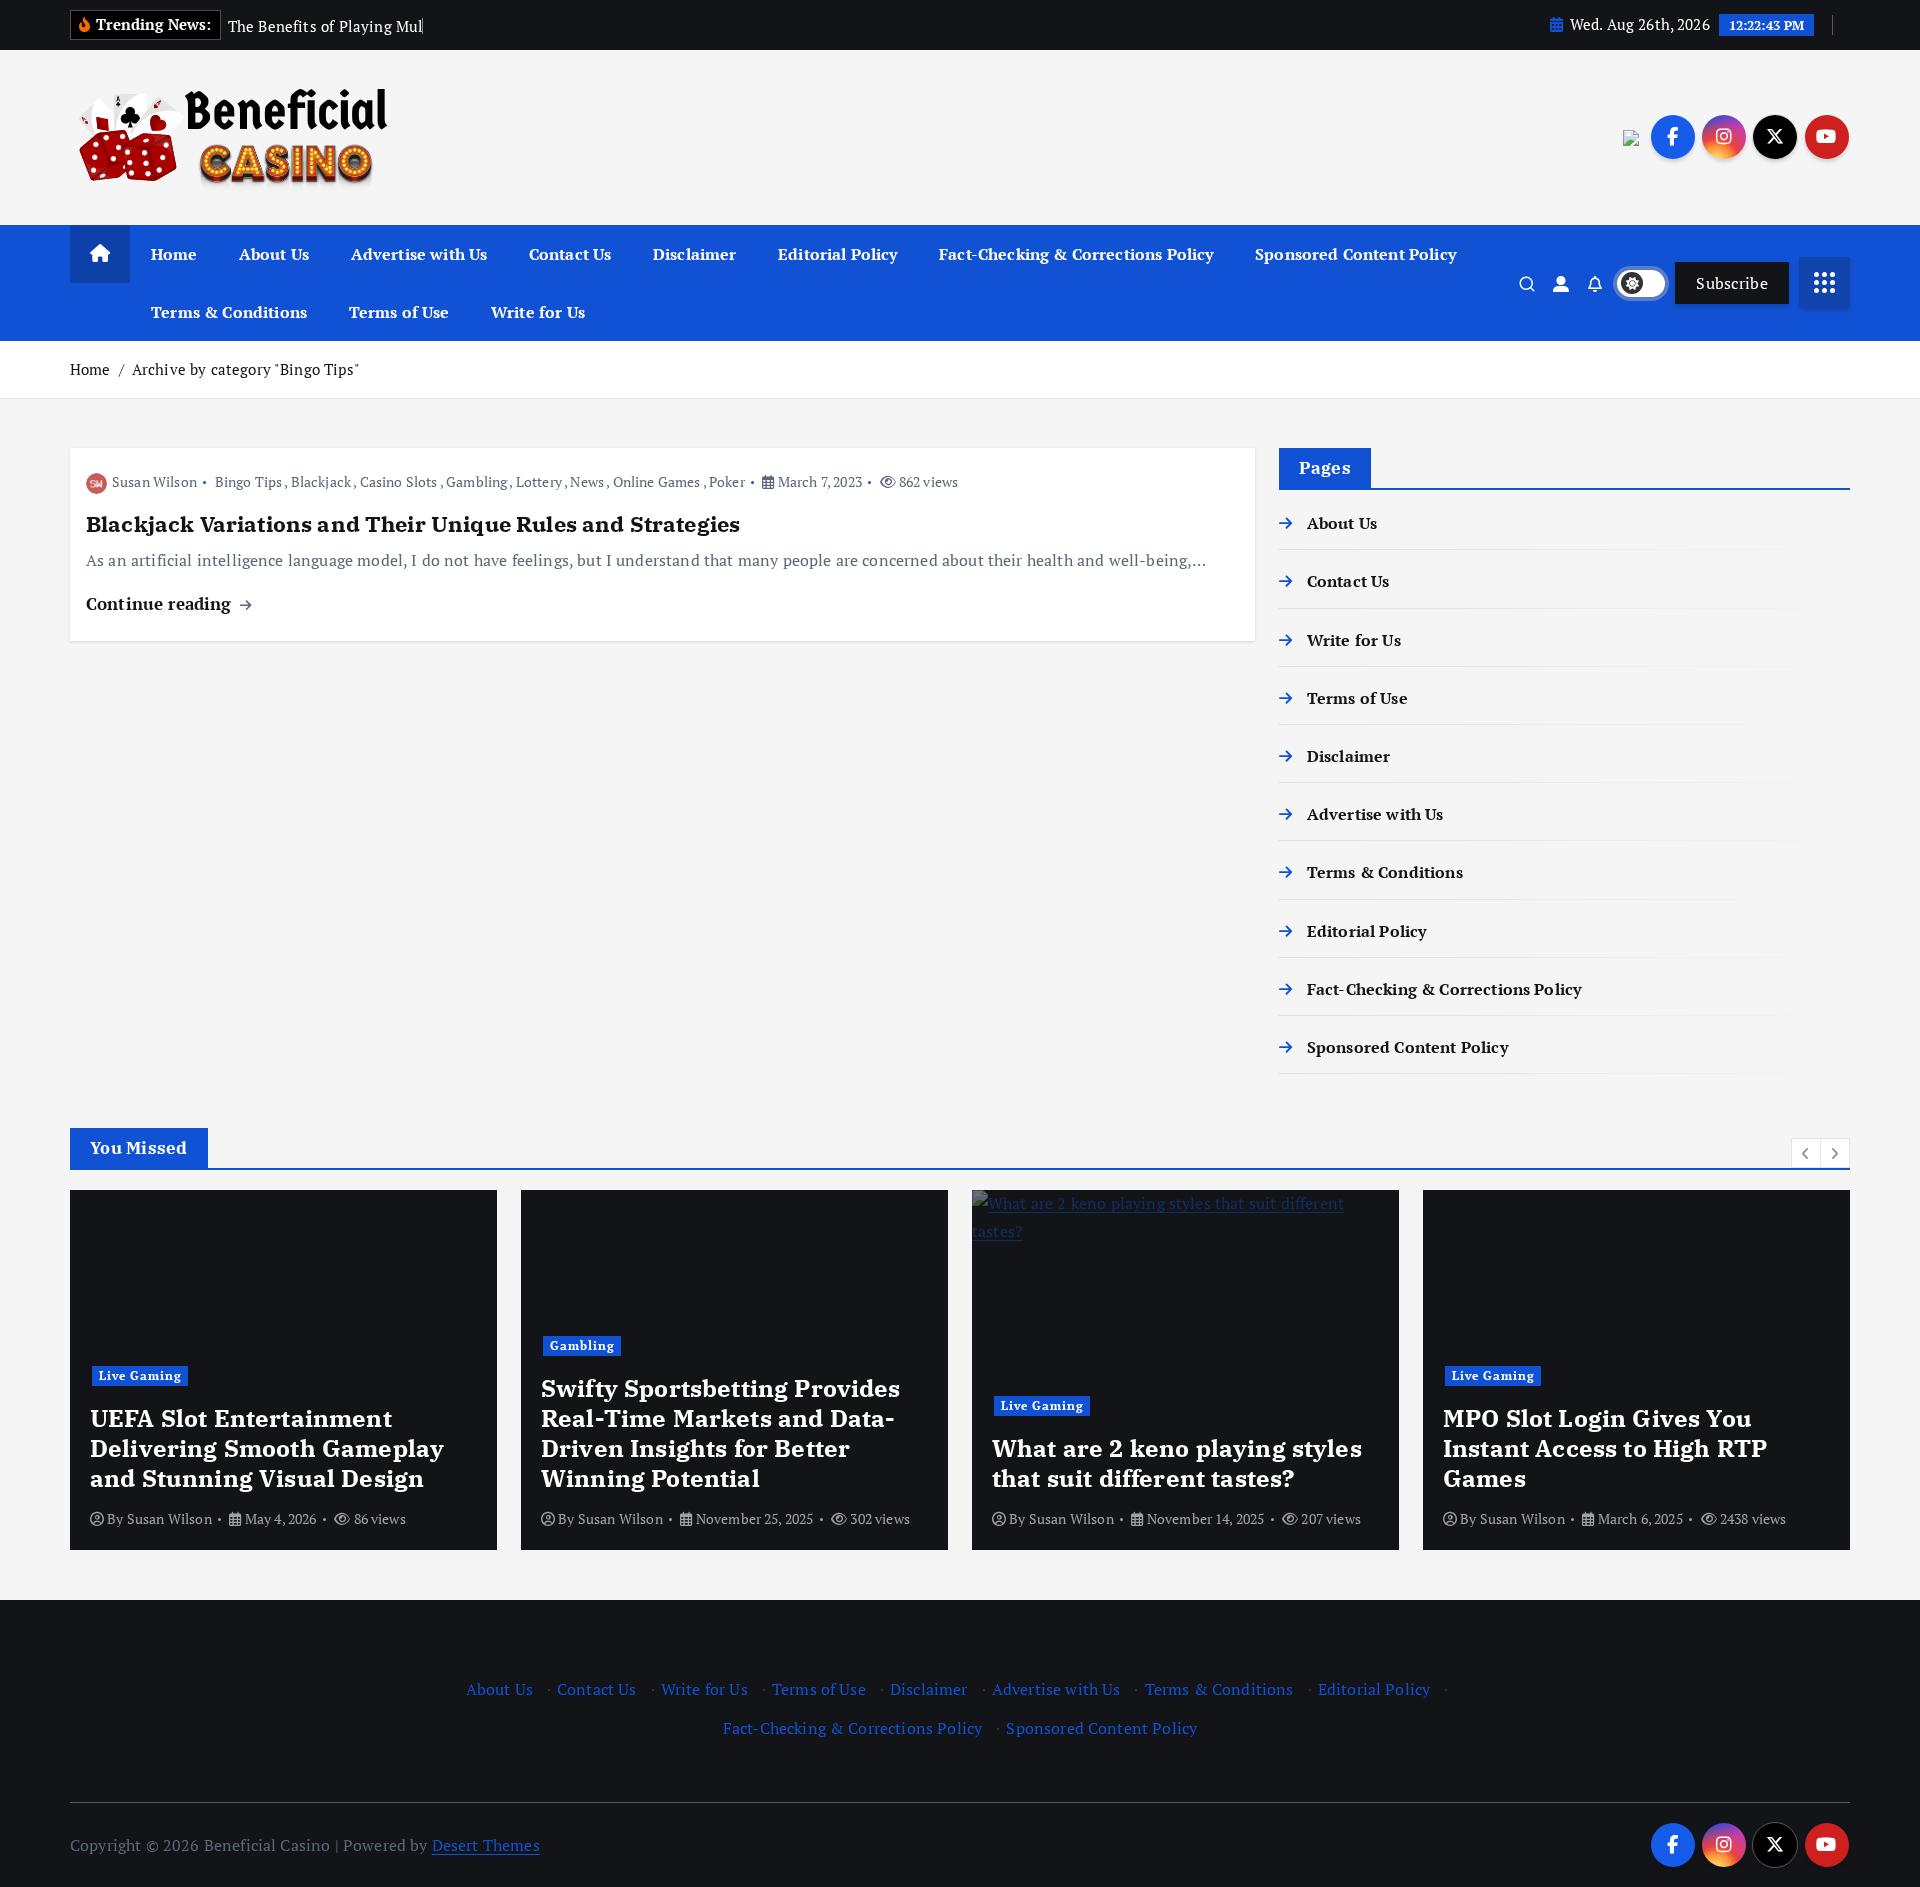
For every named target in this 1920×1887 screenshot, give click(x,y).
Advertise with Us (419, 254)
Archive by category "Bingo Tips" (246, 369)
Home (174, 254)
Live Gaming (140, 1375)
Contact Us (570, 254)
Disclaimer (695, 254)
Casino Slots (399, 481)
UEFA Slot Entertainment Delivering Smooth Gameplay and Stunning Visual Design (267, 1448)
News (587, 481)
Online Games (657, 481)
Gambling (476, 481)
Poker (727, 481)
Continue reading (161, 603)
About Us (274, 254)
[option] (283, 1370)
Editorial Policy (838, 254)
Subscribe (1732, 283)
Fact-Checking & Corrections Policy (1076, 254)
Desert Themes (486, 1845)
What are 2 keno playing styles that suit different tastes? (1177, 1463)
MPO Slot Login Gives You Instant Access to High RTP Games (1605, 1448)
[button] (1806, 1153)
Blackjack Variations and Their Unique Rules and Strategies (413, 523)
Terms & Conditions (229, 312)
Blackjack (321, 481)
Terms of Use (399, 312)
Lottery (539, 481)
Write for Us (538, 312)
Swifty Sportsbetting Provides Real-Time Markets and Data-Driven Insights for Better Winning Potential (721, 1433)
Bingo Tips (249, 481)
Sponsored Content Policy (1355, 254)
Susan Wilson (154, 481)
